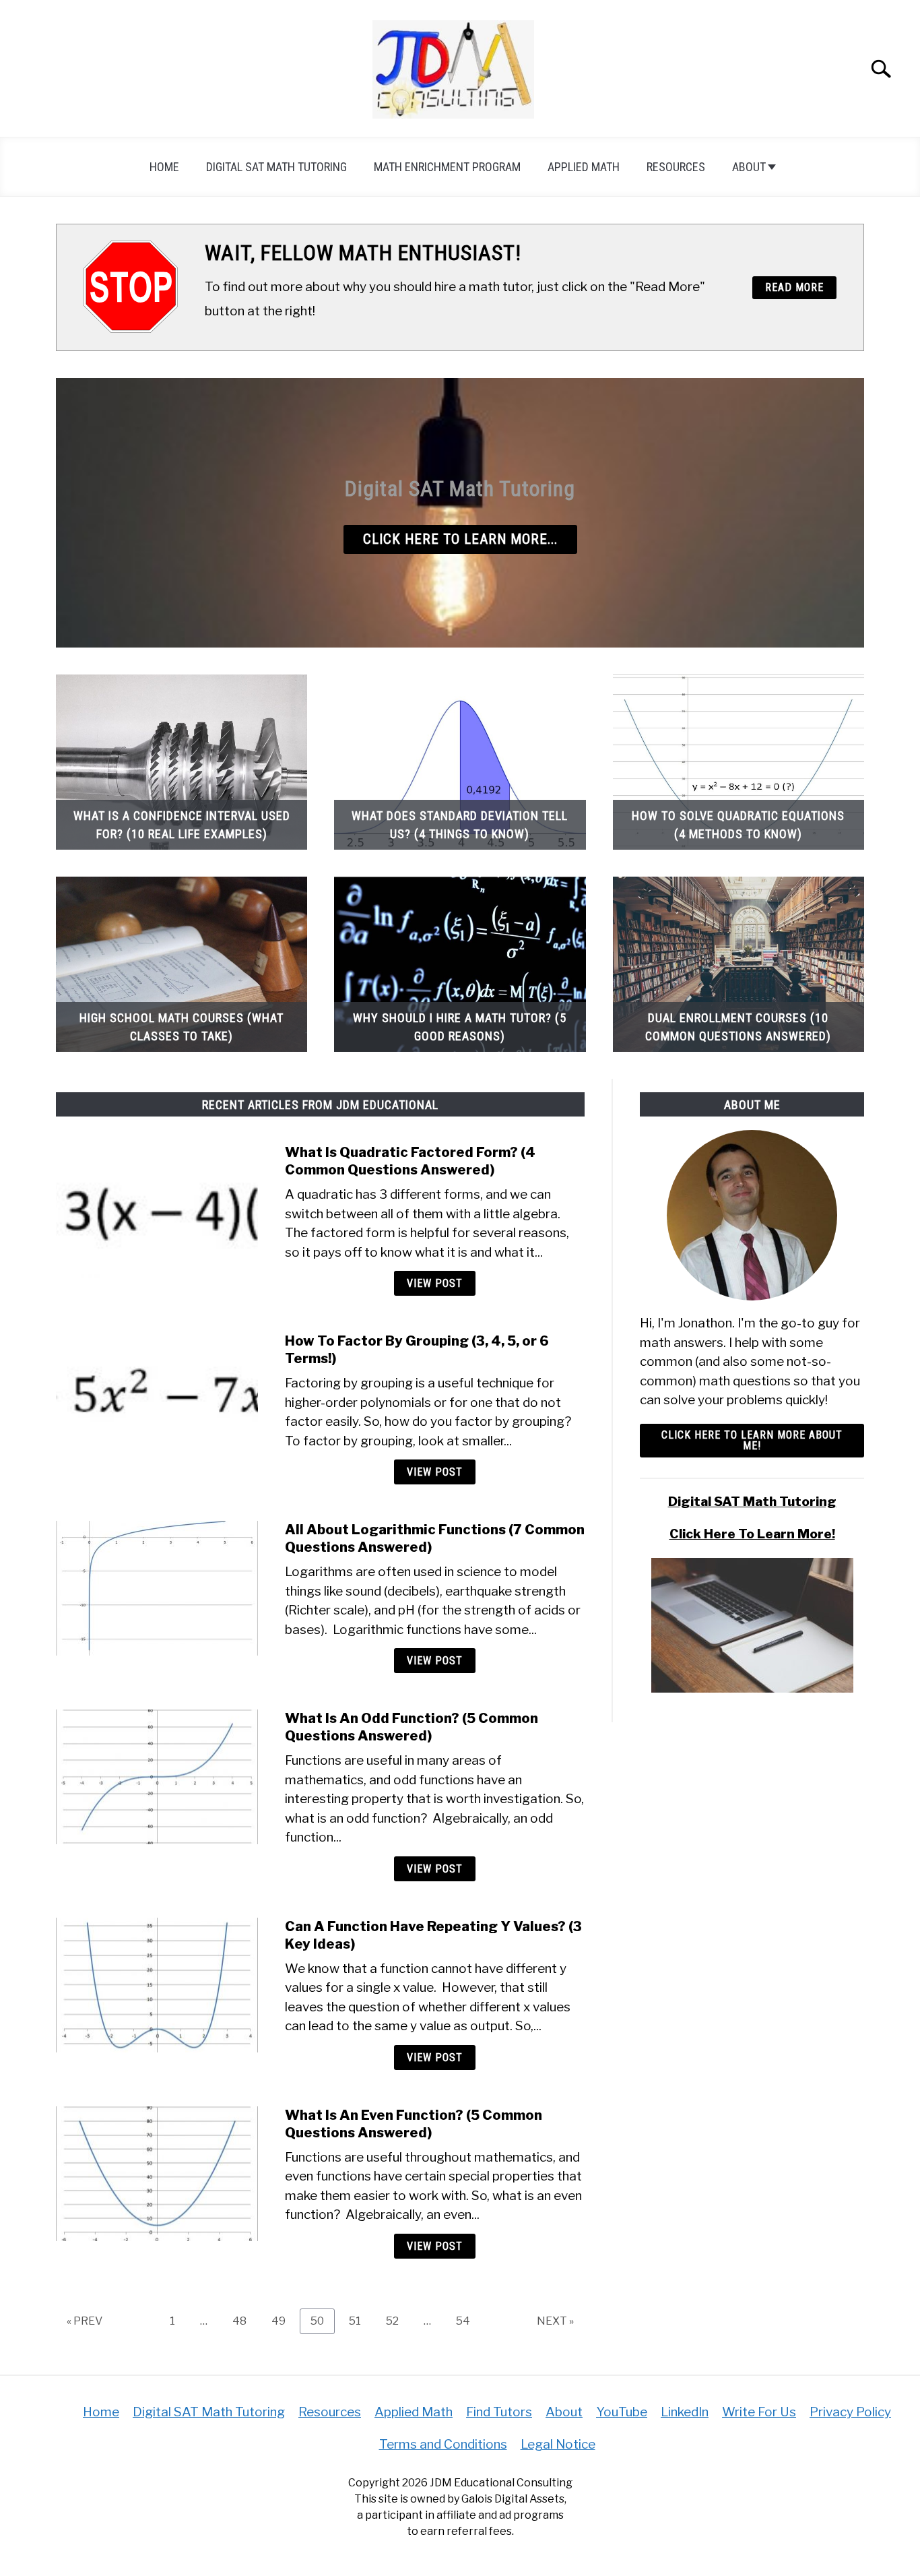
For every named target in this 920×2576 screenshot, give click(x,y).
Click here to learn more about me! (752, 1440)
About (749, 167)
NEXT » (555, 2321)
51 (360, 2321)
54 (468, 2321)
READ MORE (794, 287)
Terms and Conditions (443, 2444)
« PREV (85, 2321)
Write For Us (759, 2412)
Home (164, 167)
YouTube (622, 2412)
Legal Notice (558, 2444)
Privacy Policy (850, 2412)
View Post (435, 1283)
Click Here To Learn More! (752, 1534)
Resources (676, 167)
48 (244, 2321)
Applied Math (584, 167)
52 (397, 2321)
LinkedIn (685, 2412)
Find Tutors (499, 2412)
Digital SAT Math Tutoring (276, 167)
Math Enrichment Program (447, 167)
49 (284, 2321)
